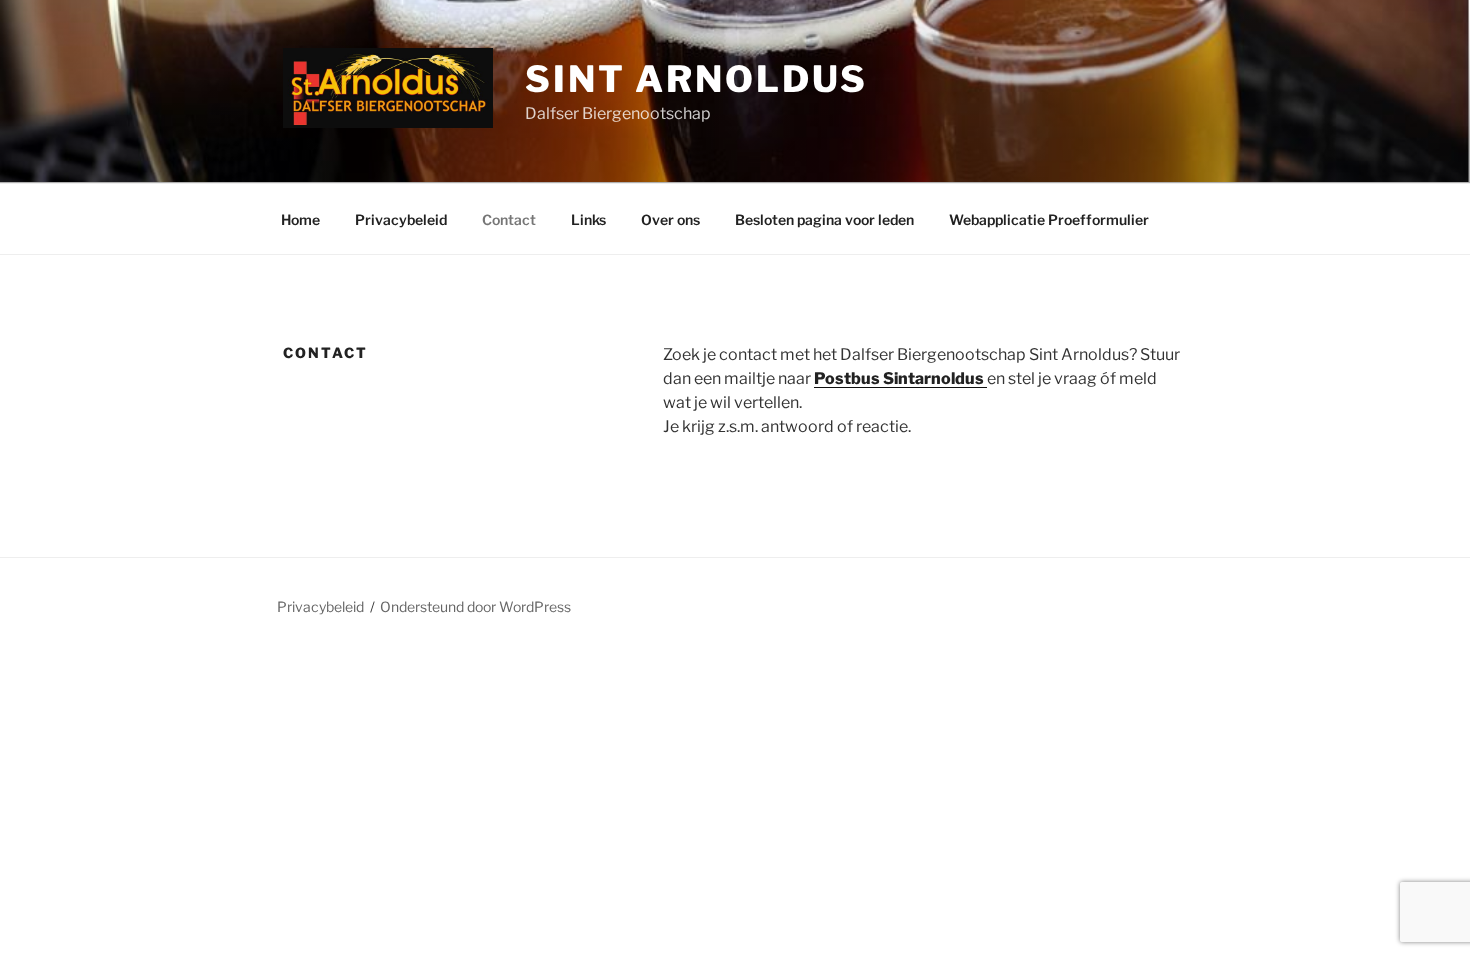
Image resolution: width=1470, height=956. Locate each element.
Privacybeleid (401, 219)
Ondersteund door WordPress (475, 606)
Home (300, 219)
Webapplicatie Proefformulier (1049, 219)
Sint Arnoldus (696, 79)
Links (588, 219)
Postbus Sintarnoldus (900, 378)
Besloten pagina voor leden (824, 219)
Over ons (670, 219)
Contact (509, 219)
